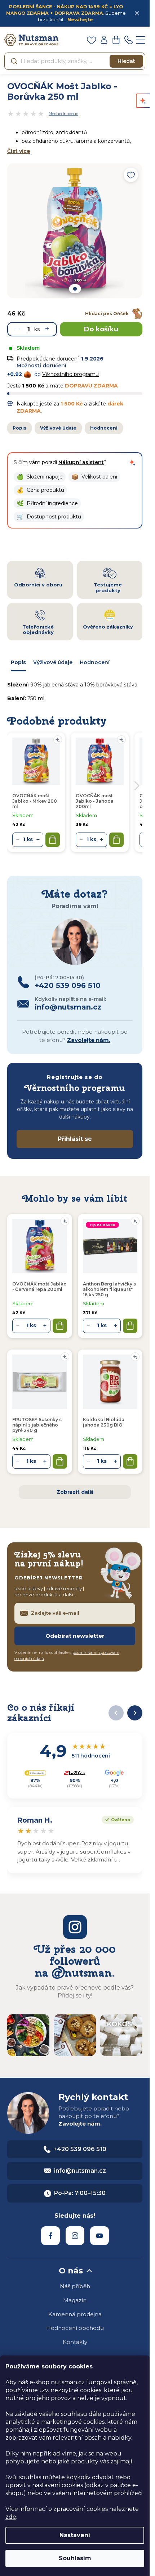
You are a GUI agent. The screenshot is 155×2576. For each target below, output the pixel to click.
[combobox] (75, 61)
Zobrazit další (75, 1492)
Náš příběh (75, 2286)
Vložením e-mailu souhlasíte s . (67, 1656)
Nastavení (75, 2535)
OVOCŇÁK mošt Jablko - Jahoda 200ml (95, 801)
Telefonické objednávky (38, 630)
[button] (40, 477)
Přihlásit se (75, 1139)
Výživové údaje (58, 428)
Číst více (19, 151)
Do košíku (101, 329)
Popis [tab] (18, 662)
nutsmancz (75, 2236)
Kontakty (75, 2342)
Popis (19, 428)
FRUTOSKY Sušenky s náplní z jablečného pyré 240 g (37, 1425)
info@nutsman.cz (80, 2171)
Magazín (75, 2300)
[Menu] (141, 40)
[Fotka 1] (75, 289)
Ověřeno (116, 1819)
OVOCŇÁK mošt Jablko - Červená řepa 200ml (39, 1287)
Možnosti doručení (41, 366)
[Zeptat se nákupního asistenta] (132, 462)
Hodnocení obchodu (75, 2328)
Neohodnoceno (63, 114)
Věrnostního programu (70, 374)
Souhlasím (75, 2558)
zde (11, 2517)
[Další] (135, 1713)
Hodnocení (104, 428)
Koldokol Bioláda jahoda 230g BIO (104, 1422)
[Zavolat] (128, 40)
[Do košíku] (60, 1326)
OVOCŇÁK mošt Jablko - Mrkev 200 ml (35, 801)
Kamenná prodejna (75, 2314)
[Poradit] (65, 1221)
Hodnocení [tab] (95, 662)
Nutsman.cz (50, 2236)
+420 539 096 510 (80, 2149)
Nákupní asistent (81, 462)
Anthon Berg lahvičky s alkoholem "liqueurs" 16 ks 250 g (109, 1289)
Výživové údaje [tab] (53, 662)
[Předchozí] (116, 1713)
